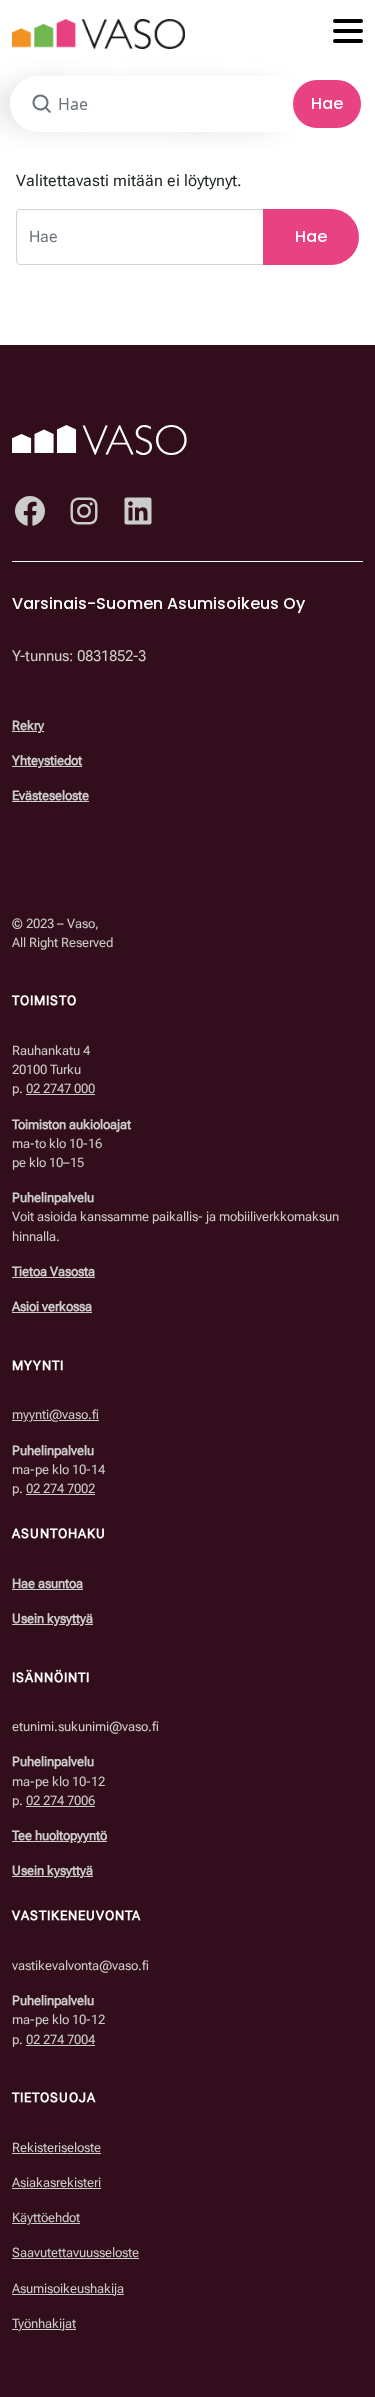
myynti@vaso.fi (55, 1414)
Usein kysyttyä (52, 1618)
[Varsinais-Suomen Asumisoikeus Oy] (98, 33)
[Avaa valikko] (348, 32)
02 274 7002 (60, 1488)
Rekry (28, 725)
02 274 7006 (60, 1800)
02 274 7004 (60, 2039)
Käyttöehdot (46, 2217)
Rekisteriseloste (56, 2147)
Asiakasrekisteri (56, 2182)
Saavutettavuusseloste (75, 2252)
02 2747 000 (60, 1088)
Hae (327, 103)
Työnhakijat (44, 2323)
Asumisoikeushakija (68, 2288)
